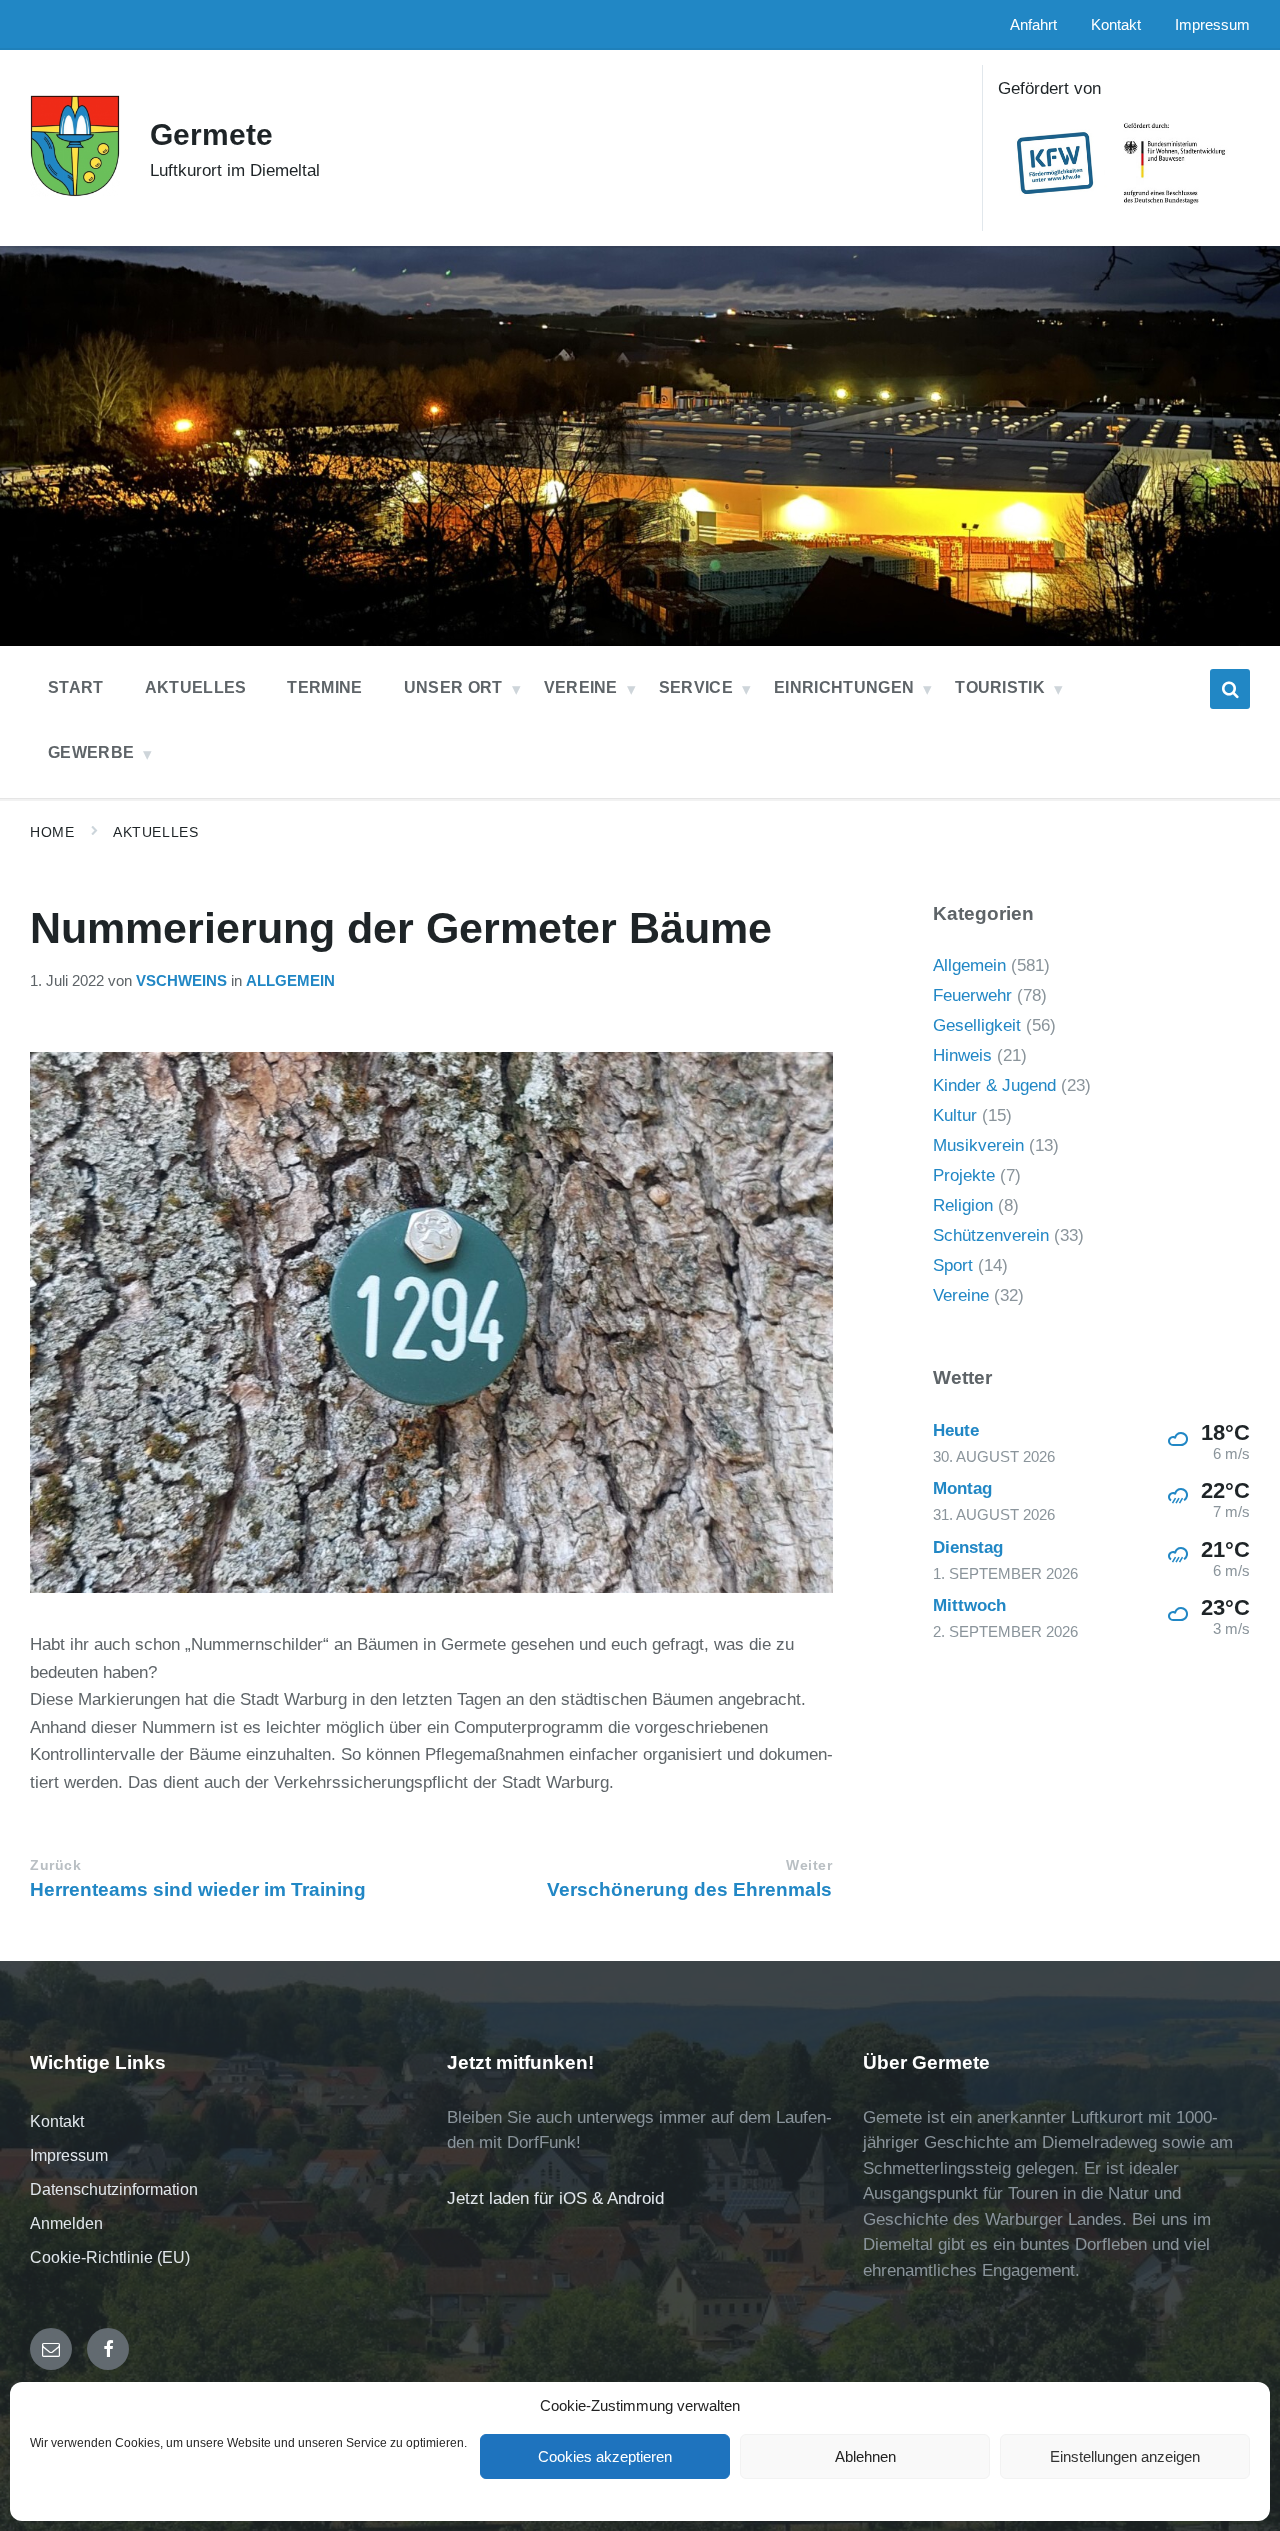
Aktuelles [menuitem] (196, 687)
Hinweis (962, 1055)
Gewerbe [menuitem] (91, 752)
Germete (211, 134)
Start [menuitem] (76, 687)
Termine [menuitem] (324, 687)
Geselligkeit (977, 1025)
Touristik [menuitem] (1000, 687)
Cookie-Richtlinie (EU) (110, 2257)
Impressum (69, 2155)
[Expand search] (1230, 689)
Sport (953, 1265)
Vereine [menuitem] (581, 687)
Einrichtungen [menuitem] (844, 687)
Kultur (955, 1115)
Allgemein (290, 981)
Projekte (964, 1175)
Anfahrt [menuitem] (1033, 25)
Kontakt (57, 2121)
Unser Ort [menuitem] (453, 687)
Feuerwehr (972, 995)
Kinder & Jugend (994, 1085)
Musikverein (978, 1145)
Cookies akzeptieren (605, 2456)
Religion (963, 1205)
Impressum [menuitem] (1212, 25)
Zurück (55, 1865)
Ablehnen (865, 2456)
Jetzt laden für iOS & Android (555, 2198)
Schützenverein (991, 1235)
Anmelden (66, 2223)
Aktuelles (155, 832)
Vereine (961, 1295)
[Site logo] (75, 191)
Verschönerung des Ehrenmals (689, 1889)
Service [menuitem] (696, 687)
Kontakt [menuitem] (1116, 25)
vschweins (181, 981)
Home (52, 832)
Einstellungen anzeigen (1125, 2456)
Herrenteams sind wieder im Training (198, 1889)
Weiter (809, 1865)
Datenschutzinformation (114, 2189)
